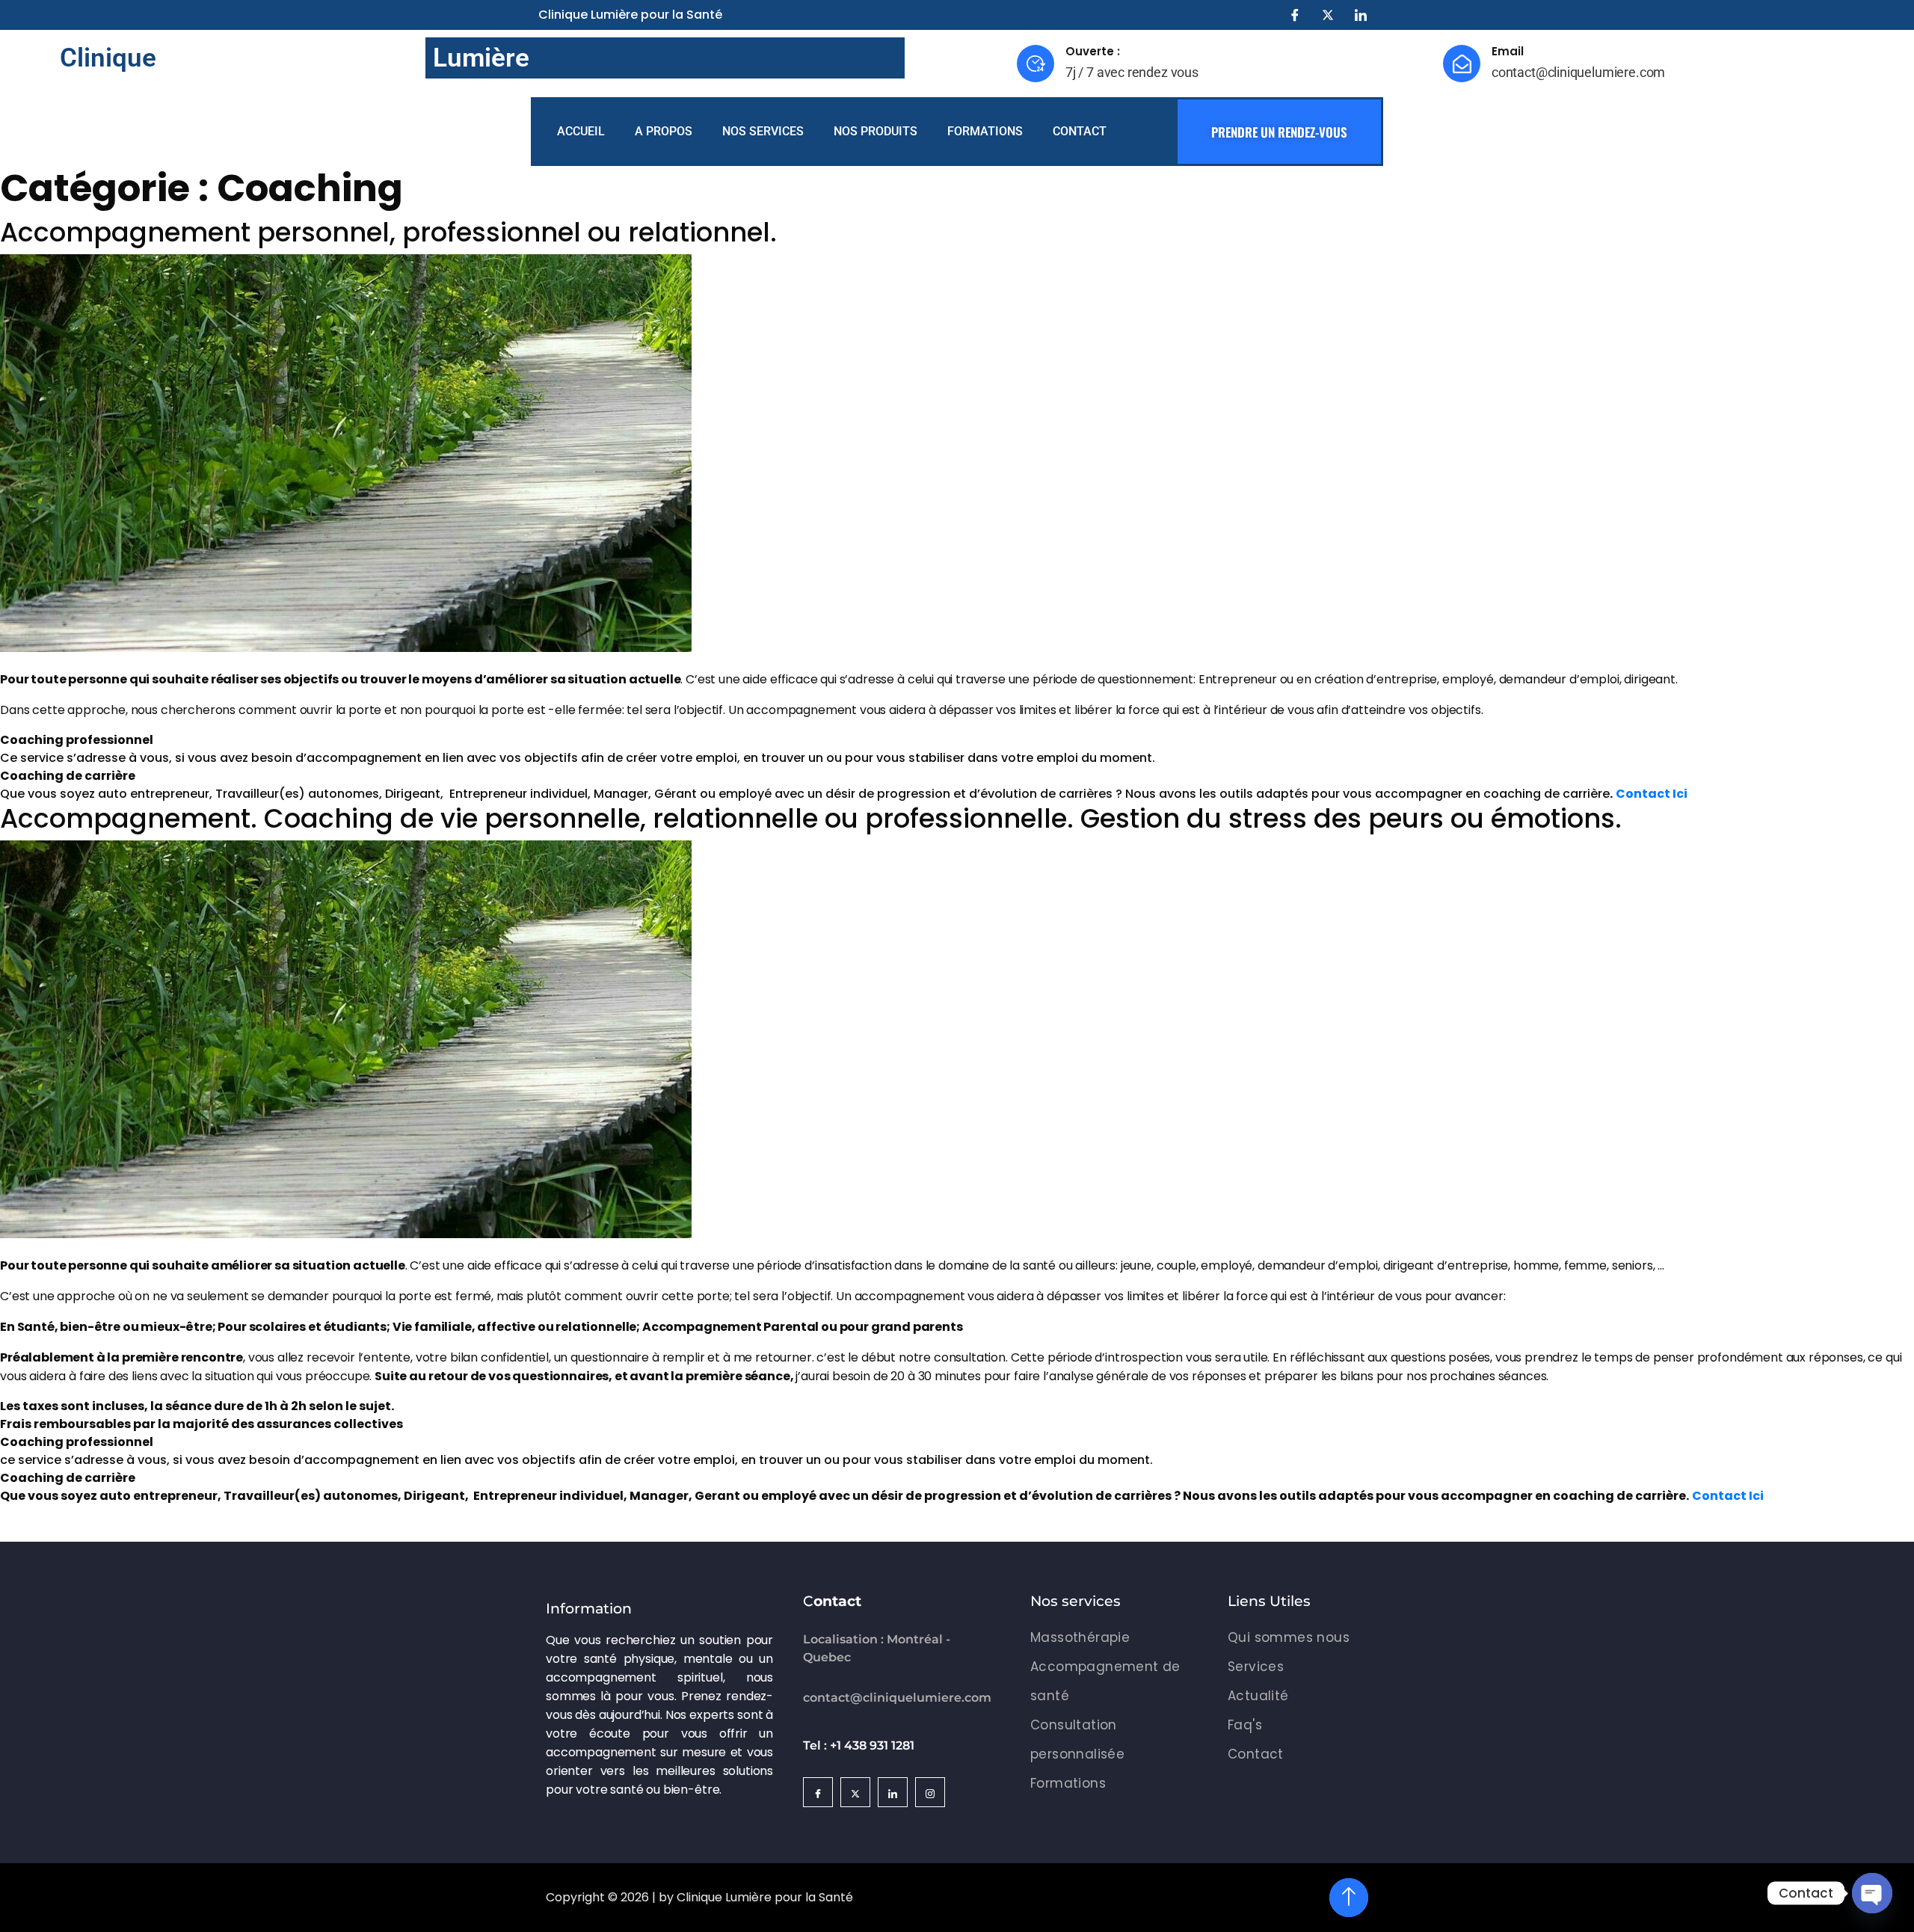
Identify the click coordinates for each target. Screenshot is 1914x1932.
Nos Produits (876, 131)
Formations (985, 131)
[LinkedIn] (1361, 15)
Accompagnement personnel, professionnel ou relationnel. (388, 232)
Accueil (581, 131)
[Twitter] (1328, 15)
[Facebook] (1295, 15)
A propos (664, 131)
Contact (1080, 131)
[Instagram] (930, 1792)
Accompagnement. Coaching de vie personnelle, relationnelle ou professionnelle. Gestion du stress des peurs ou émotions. (811, 818)
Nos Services (763, 131)
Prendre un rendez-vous (1279, 132)
